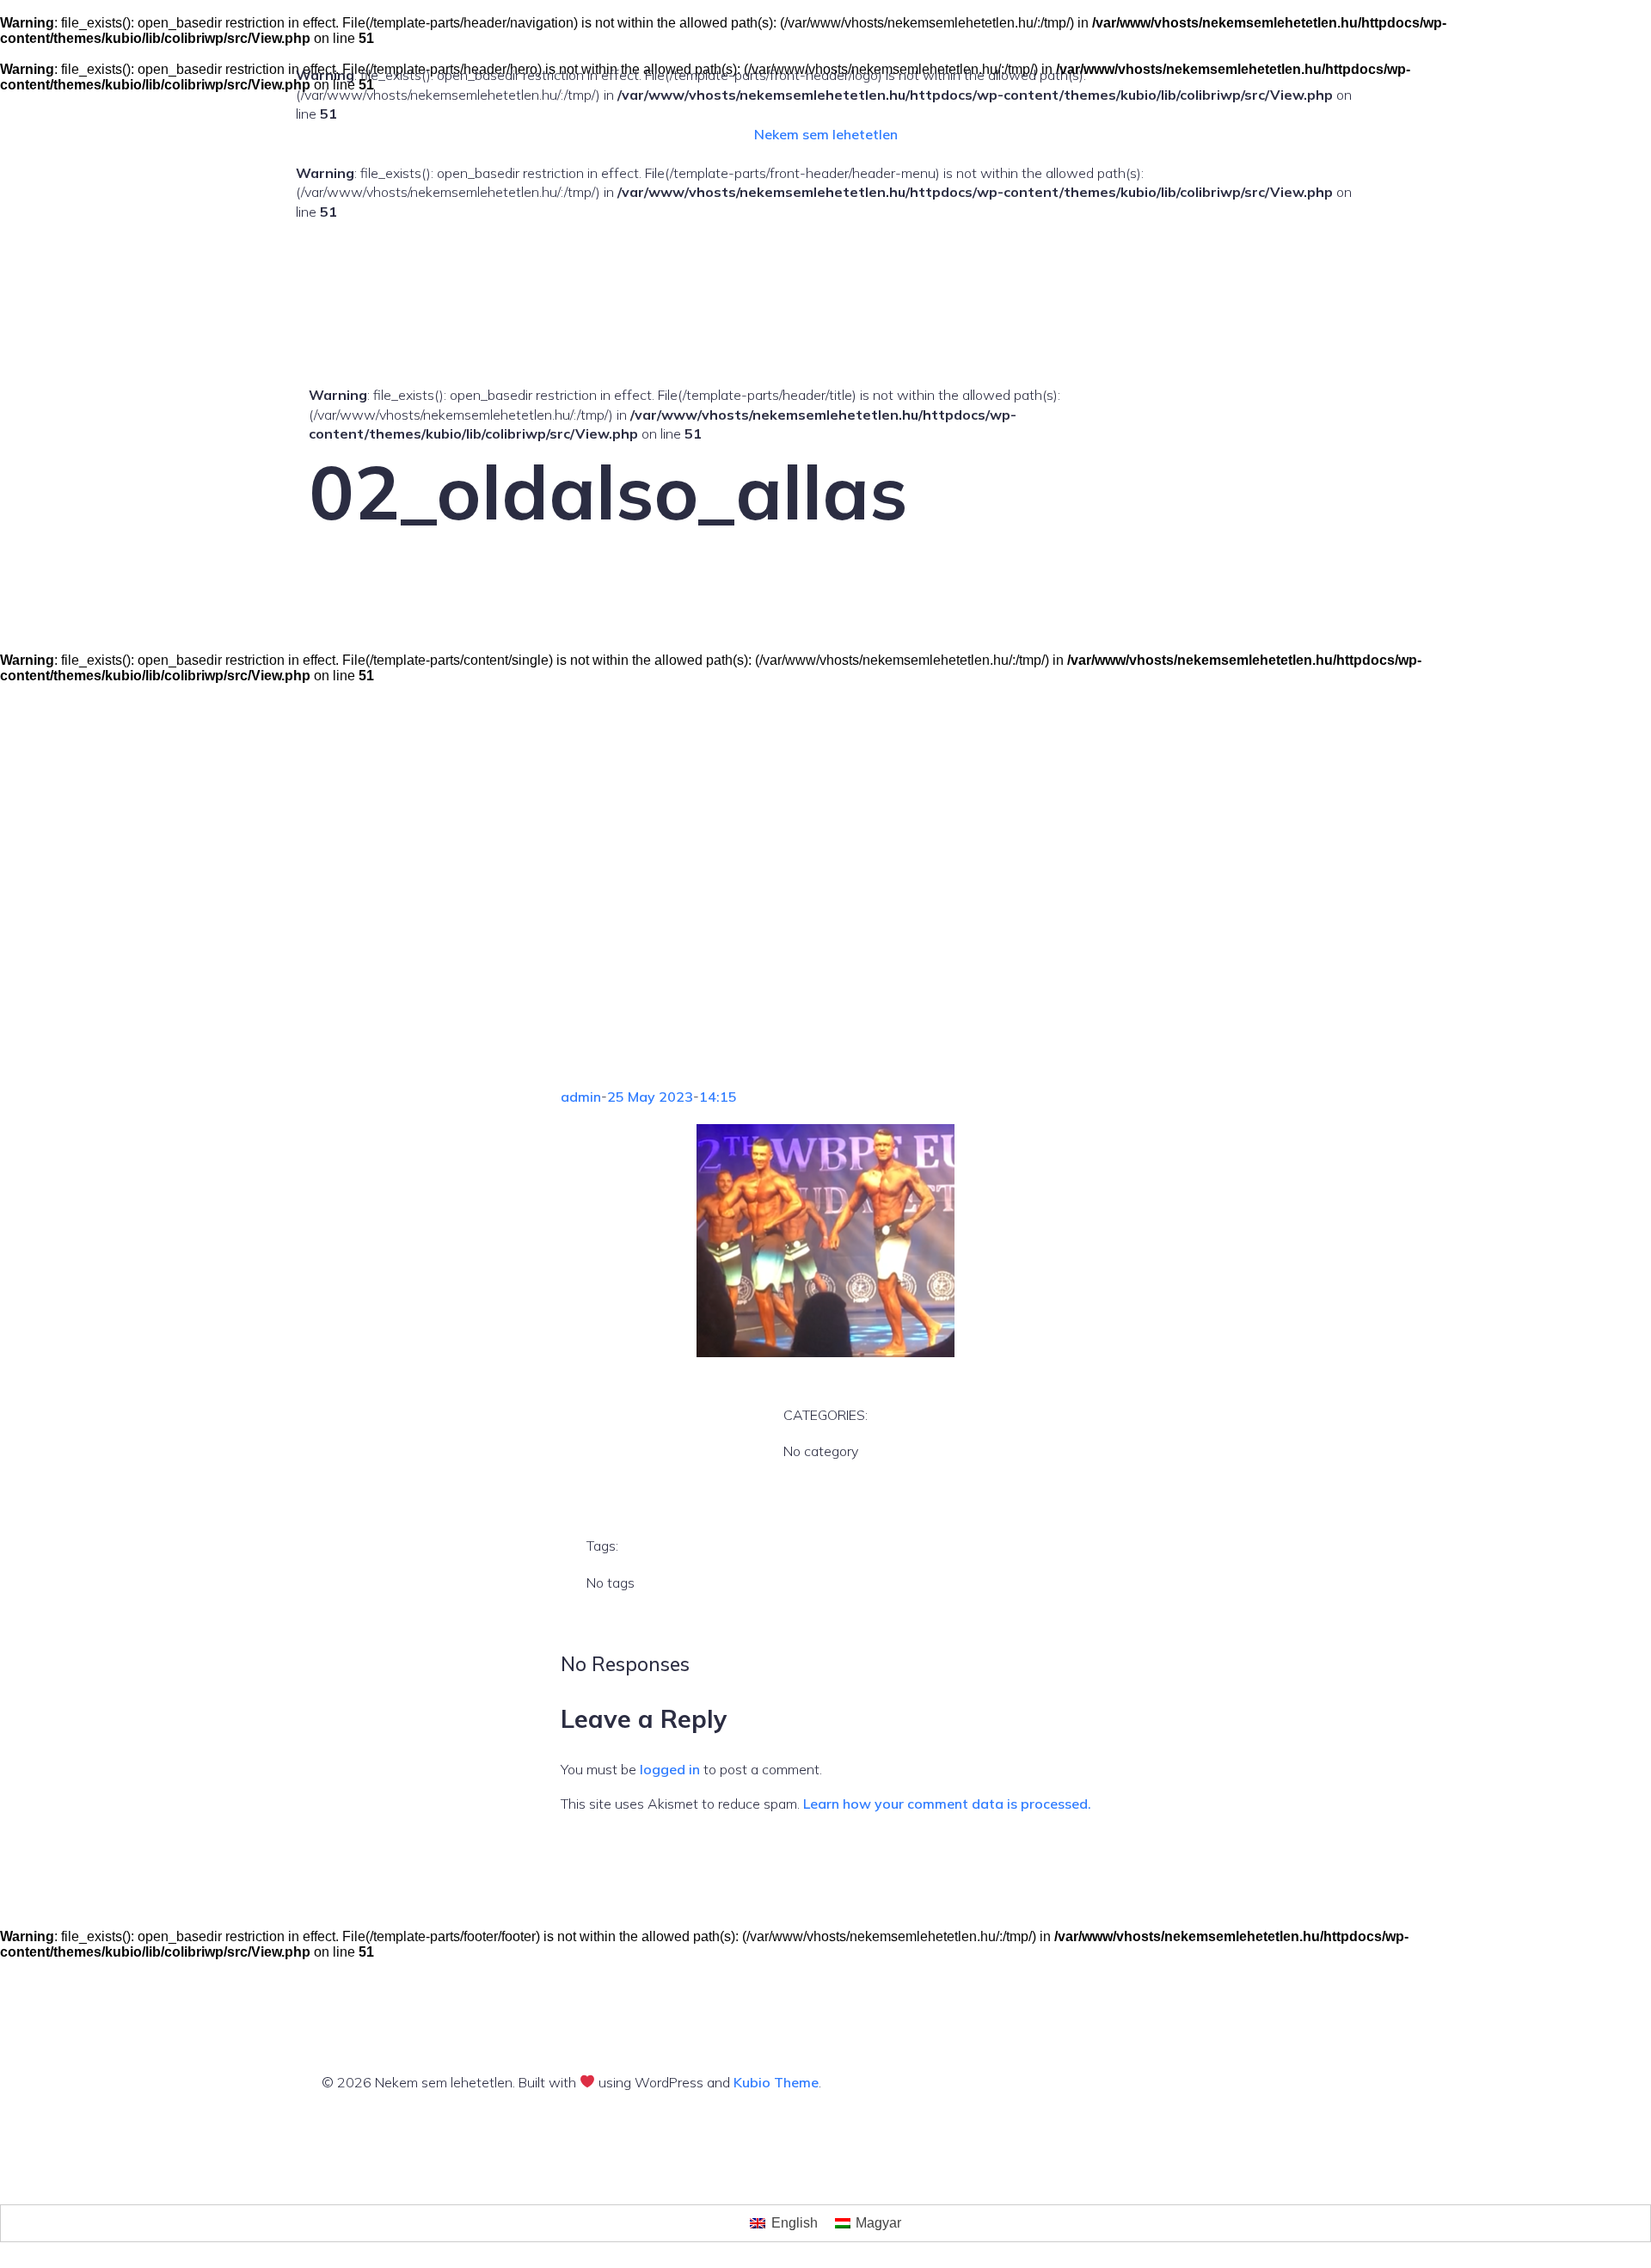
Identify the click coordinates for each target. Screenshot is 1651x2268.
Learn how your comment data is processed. (947, 1804)
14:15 (718, 1097)
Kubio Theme (776, 2082)
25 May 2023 (650, 1097)
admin (581, 1097)
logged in (670, 1769)
